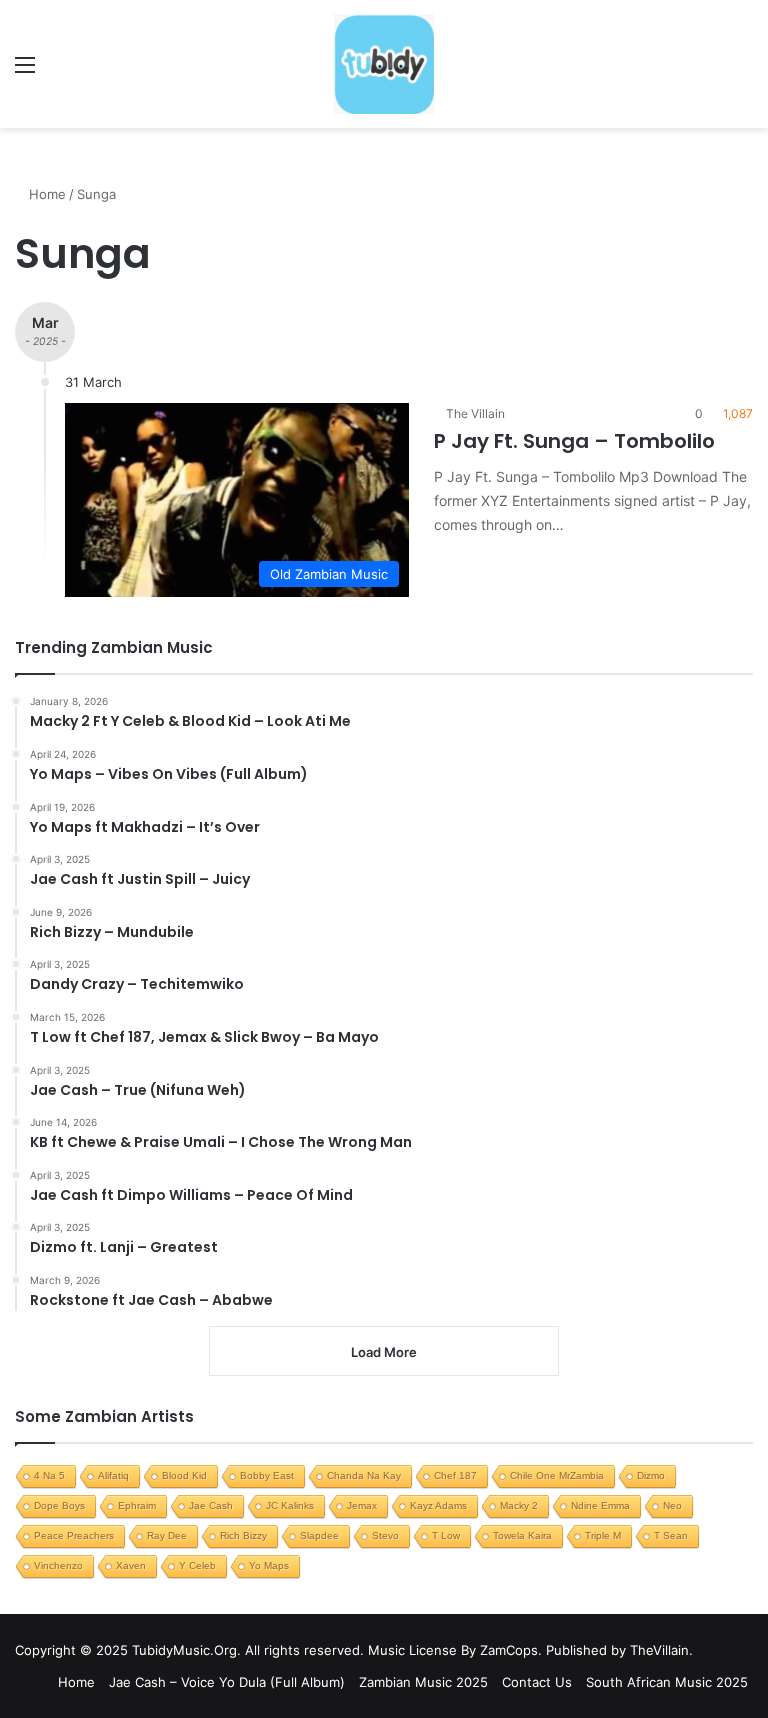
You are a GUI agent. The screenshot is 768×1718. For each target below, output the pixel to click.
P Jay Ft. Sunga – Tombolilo (574, 441)
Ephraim (137, 1505)
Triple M (603, 1535)
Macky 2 (519, 1505)
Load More (384, 1352)
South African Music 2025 (667, 1682)
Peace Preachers (74, 1535)
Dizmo (651, 1475)
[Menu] (25, 71)
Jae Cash (211, 1505)
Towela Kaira (522, 1535)
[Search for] (743, 71)
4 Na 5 (49, 1475)
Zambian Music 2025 (423, 1682)
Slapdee (319, 1535)
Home (45, 194)
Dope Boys (59, 1505)
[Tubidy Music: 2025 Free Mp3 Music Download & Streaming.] (384, 64)
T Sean (671, 1535)
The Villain (475, 413)
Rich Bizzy (243, 1535)
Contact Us (537, 1682)
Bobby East (267, 1475)
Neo (672, 1505)
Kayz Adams (438, 1505)
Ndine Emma (600, 1505)
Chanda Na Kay (364, 1475)
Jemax (362, 1505)
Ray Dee (167, 1535)
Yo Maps (269, 1565)
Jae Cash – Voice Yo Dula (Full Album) (227, 1682)
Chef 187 (455, 1475)
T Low (446, 1535)
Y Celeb (197, 1565)
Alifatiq (113, 1475)
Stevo (385, 1535)
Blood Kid (184, 1475)
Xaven (131, 1565)
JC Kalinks (290, 1505)
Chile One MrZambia (557, 1475)
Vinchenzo (58, 1565)
